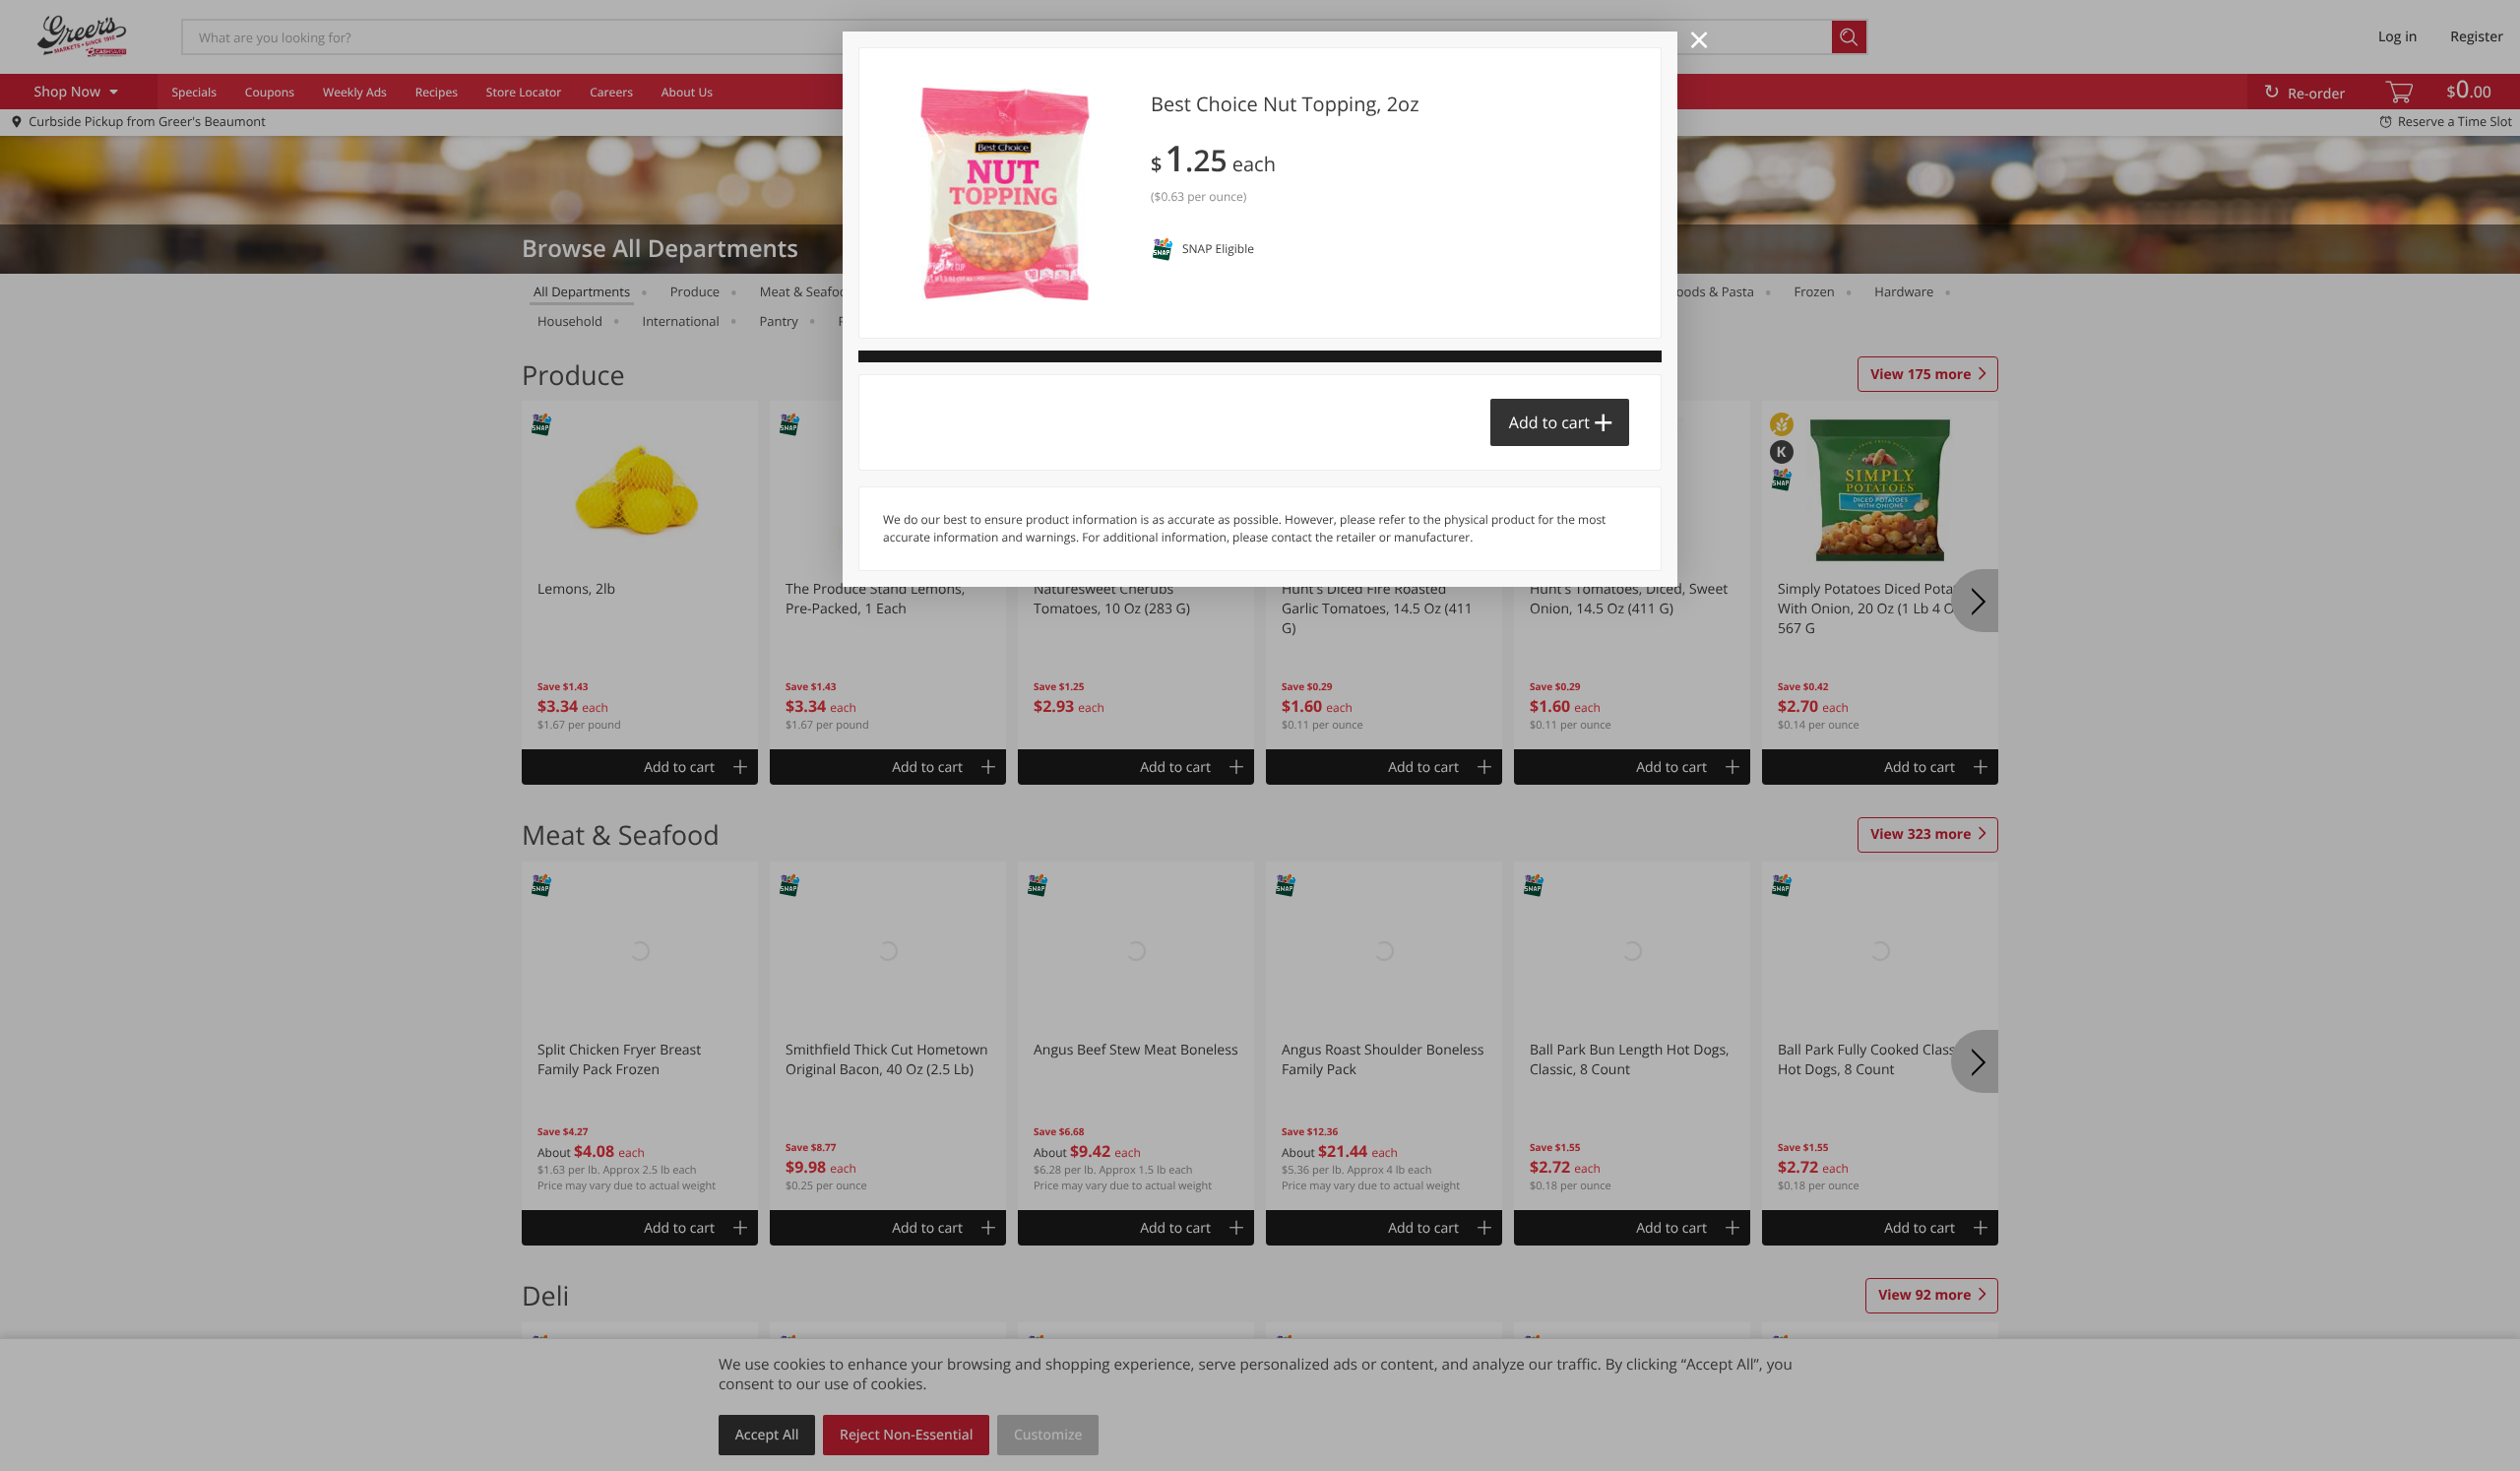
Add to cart (1549, 422)
